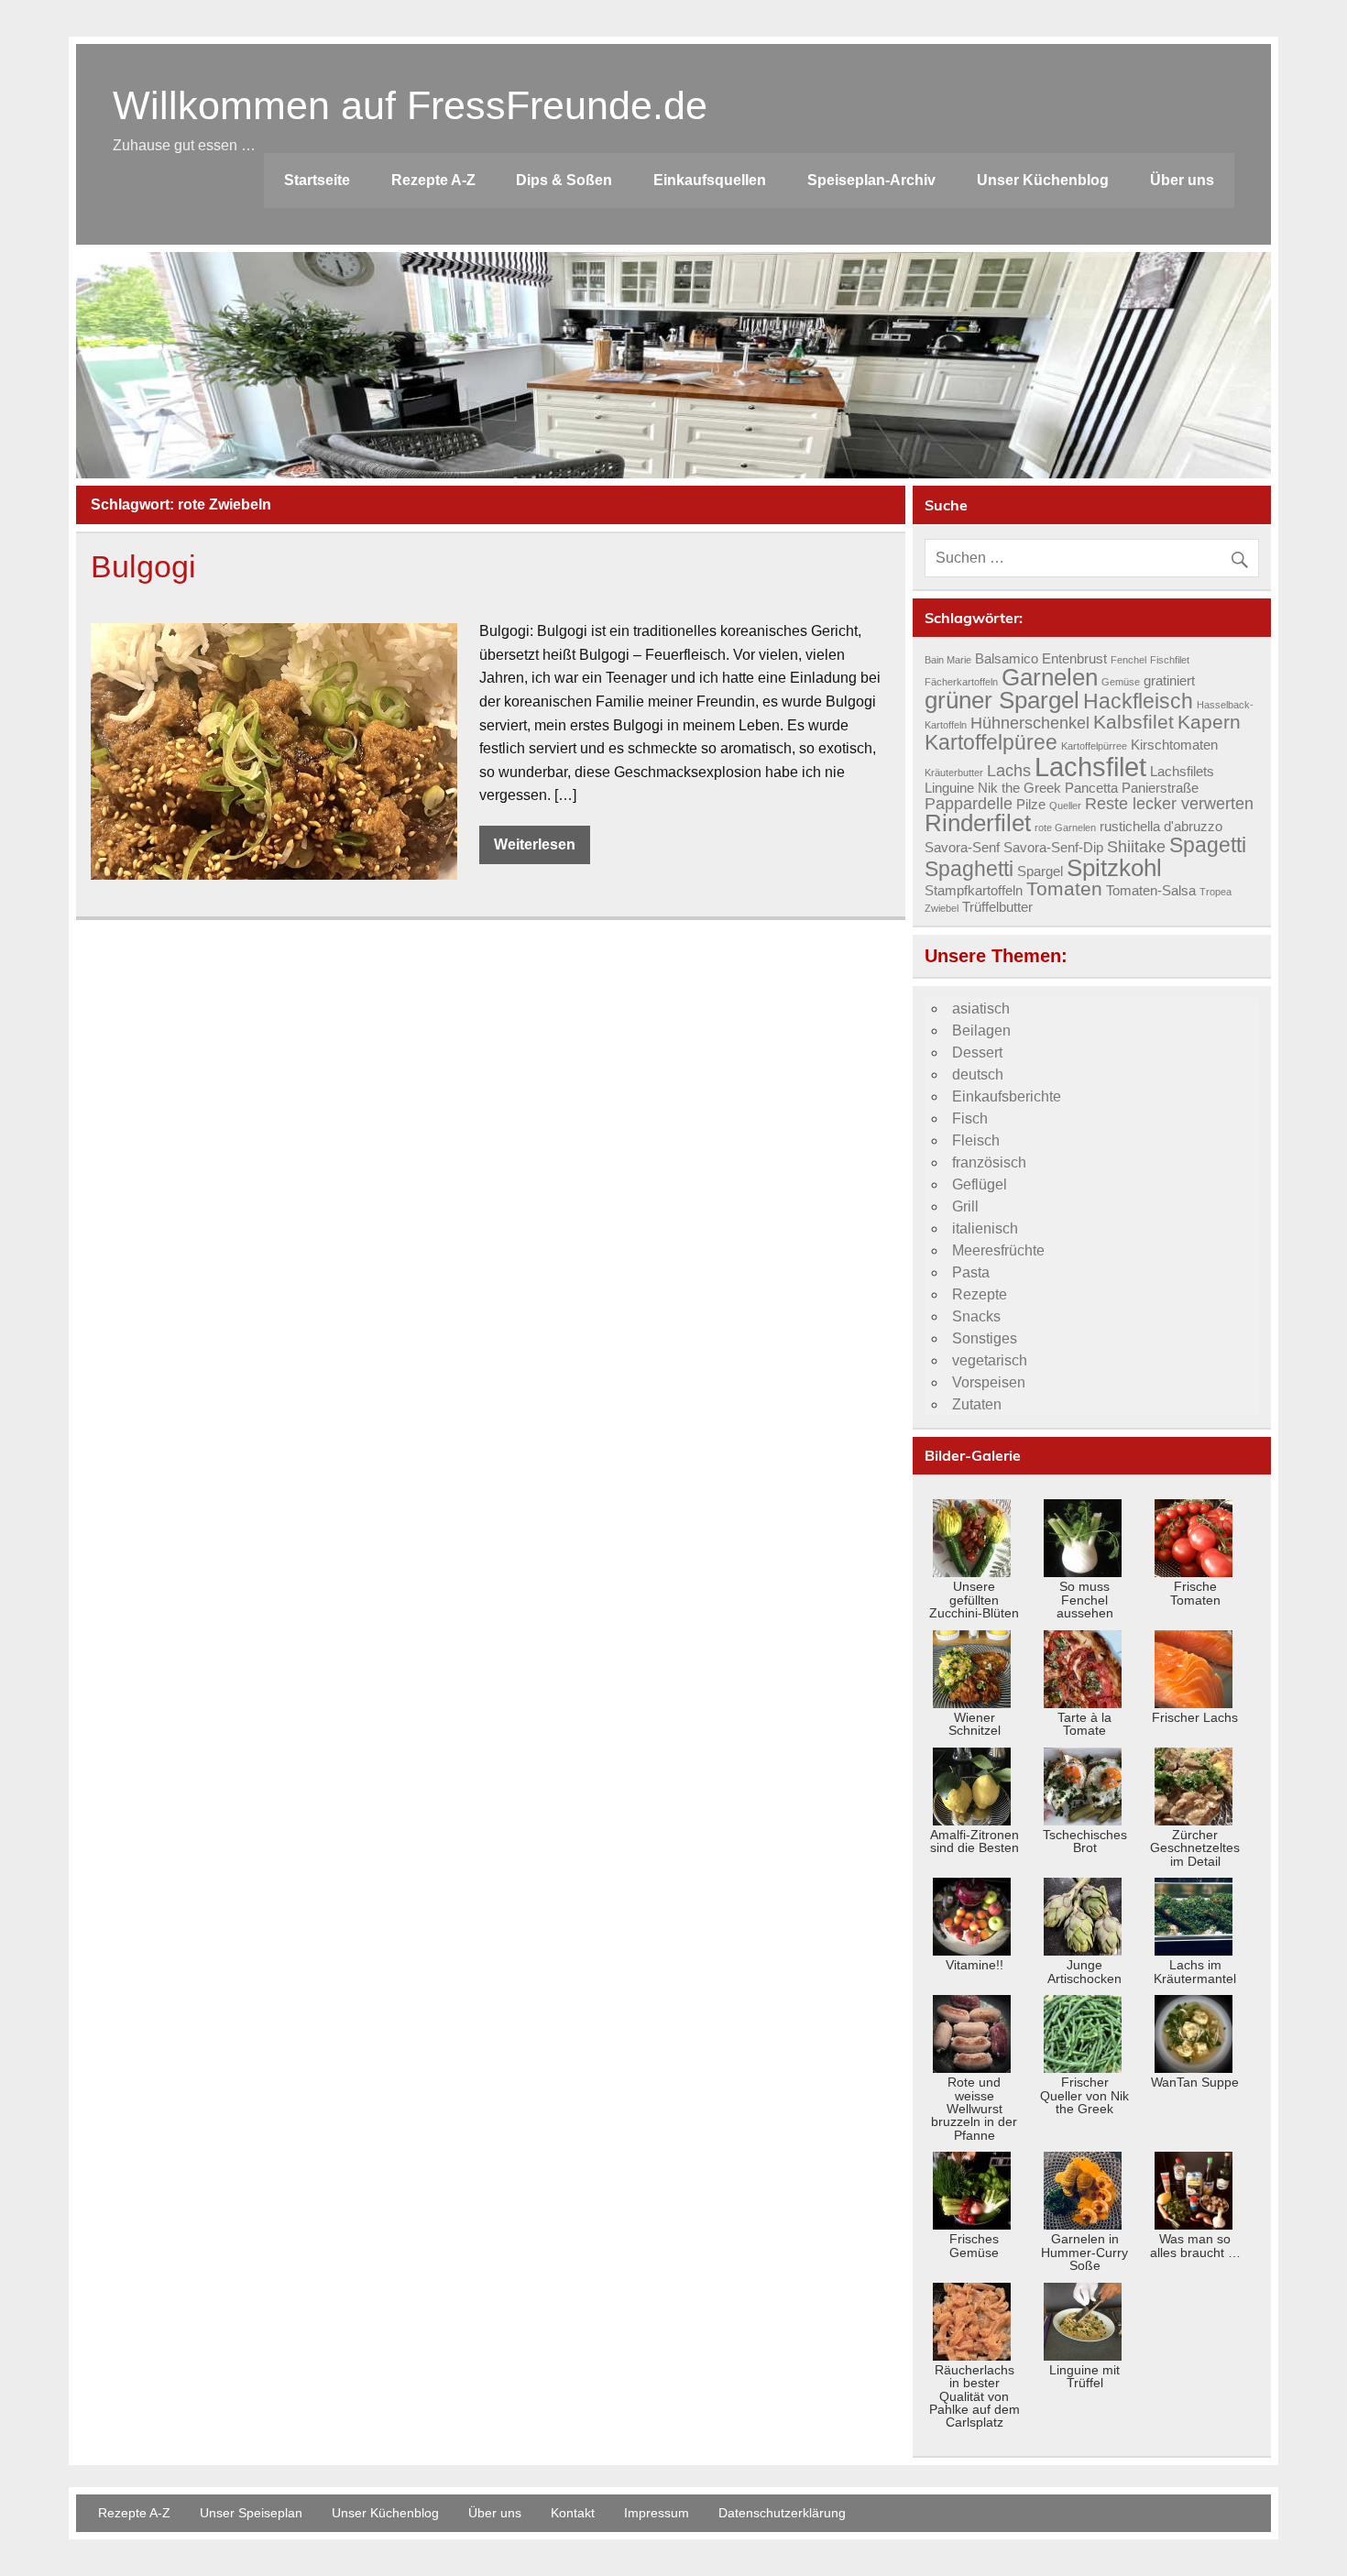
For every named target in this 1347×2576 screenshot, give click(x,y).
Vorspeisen (989, 1382)
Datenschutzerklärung (782, 2513)
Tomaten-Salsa (1151, 891)
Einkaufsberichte (1007, 1096)
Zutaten (977, 1404)
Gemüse (1121, 682)
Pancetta (1091, 788)
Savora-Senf (962, 848)
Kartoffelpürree (1094, 746)
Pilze (1031, 805)
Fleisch (976, 1140)
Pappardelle (969, 803)
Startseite (317, 180)
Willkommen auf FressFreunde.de (410, 105)
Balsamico (1007, 659)
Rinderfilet (978, 823)
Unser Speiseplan (251, 2513)
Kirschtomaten (1174, 745)
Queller (1065, 806)
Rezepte (980, 1294)
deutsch (978, 1074)
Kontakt (573, 2513)
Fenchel (1128, 660)
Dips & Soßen (564, 180)
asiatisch (981, 1008)
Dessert (977, 1052)
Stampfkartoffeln (974, 891)
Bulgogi (143, 567)
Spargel (1040, 871)
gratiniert (1169, 681)
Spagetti (1208, 845)
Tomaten (1064, 889)
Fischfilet (1170, 660)
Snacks (976, 1316)
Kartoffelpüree (991, 742)
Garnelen (1050, 677)
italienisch (985, 1228)
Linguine (949, 788)
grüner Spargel (1002, 700)
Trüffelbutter (997, 907)
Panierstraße (1160, 788)
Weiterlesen (535, 844)
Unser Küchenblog (1043, 180)
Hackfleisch (1138, 701)
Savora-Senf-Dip (1053, 848)
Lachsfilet (1090, 767)
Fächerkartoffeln (961, 682)
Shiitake (1136, 846)
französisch (989, 1162)
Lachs (1009, 770)
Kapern (1209, 722)
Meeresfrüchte (998, 1250)
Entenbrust (1074, 659)
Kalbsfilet (1133, 722)
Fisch (970, 1118)
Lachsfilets (1182, 772)
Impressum (657, 2513)
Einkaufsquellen (710, 180)
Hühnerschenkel (1030, 723)
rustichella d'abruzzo (1161, 827)
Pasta (971, 1272)
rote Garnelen (1065, 828)
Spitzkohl (1114, 868)
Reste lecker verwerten (1169, 803)
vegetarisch (990, 1360)
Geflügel (980, 1184)
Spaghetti (969, 869)
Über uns (1182, 180)
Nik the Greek (1019, 788)
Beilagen (981, 1030)
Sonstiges (985, 1338)
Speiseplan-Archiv (871, 180)
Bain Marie (948, 660)
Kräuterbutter (954, 773)
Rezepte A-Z (433, 180)
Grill (965, 1206)
